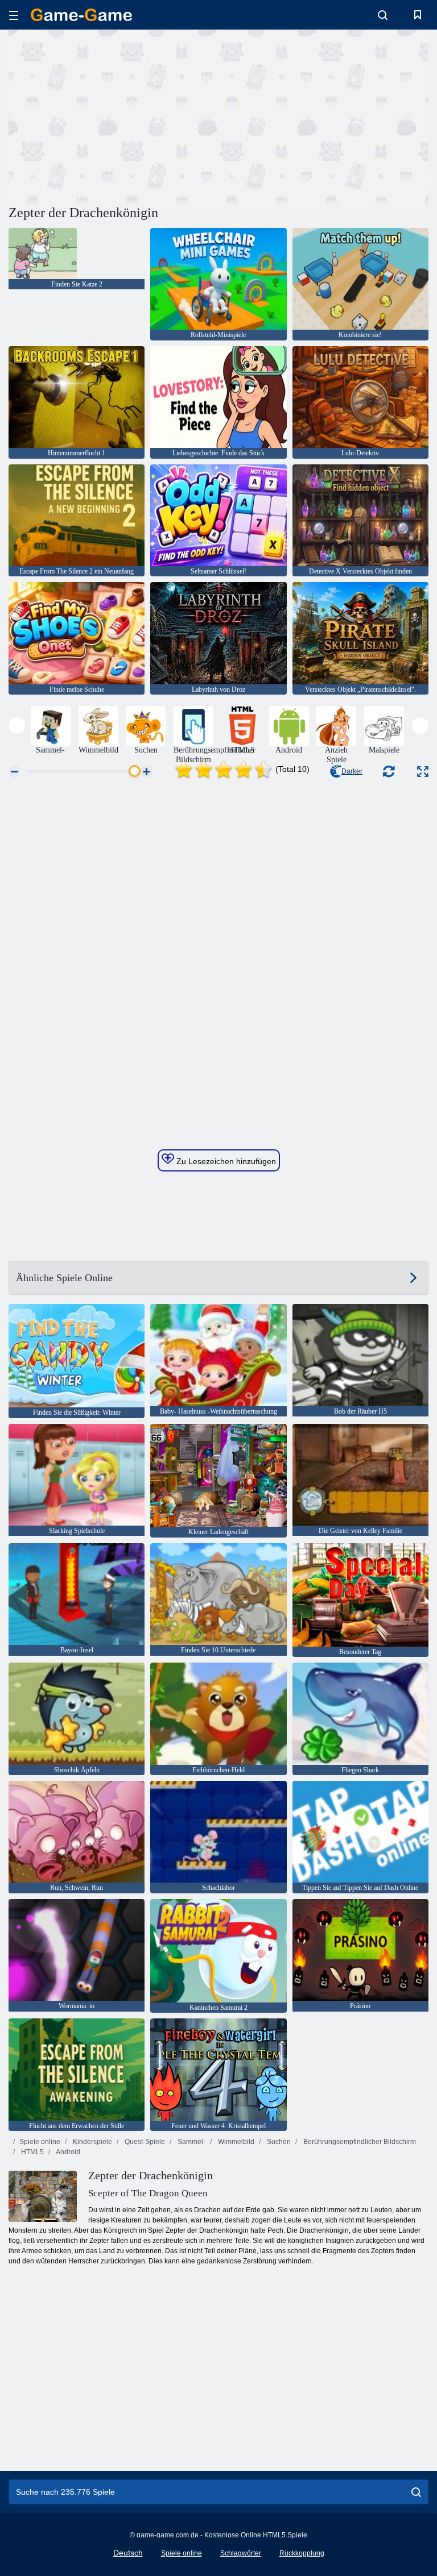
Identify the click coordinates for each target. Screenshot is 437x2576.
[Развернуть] (423, 772)
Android (67, 2152)
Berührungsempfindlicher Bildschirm (359, 2142)
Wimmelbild (235, 2142)
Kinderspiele (92, 2142)
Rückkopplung (302, 2553)
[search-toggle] (383, 15)
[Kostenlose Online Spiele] (81, 15)
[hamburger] (14, 15)
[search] (416, 2492)
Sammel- (191, 2142)
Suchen (278, 2142)
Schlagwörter (241, 2553)
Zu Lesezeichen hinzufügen (225, 1161)
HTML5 (32, 2152)
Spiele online (40, 2142)
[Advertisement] (114, 115)
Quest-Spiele (144, 2142)
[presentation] (17, 726)
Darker (352, 771)
